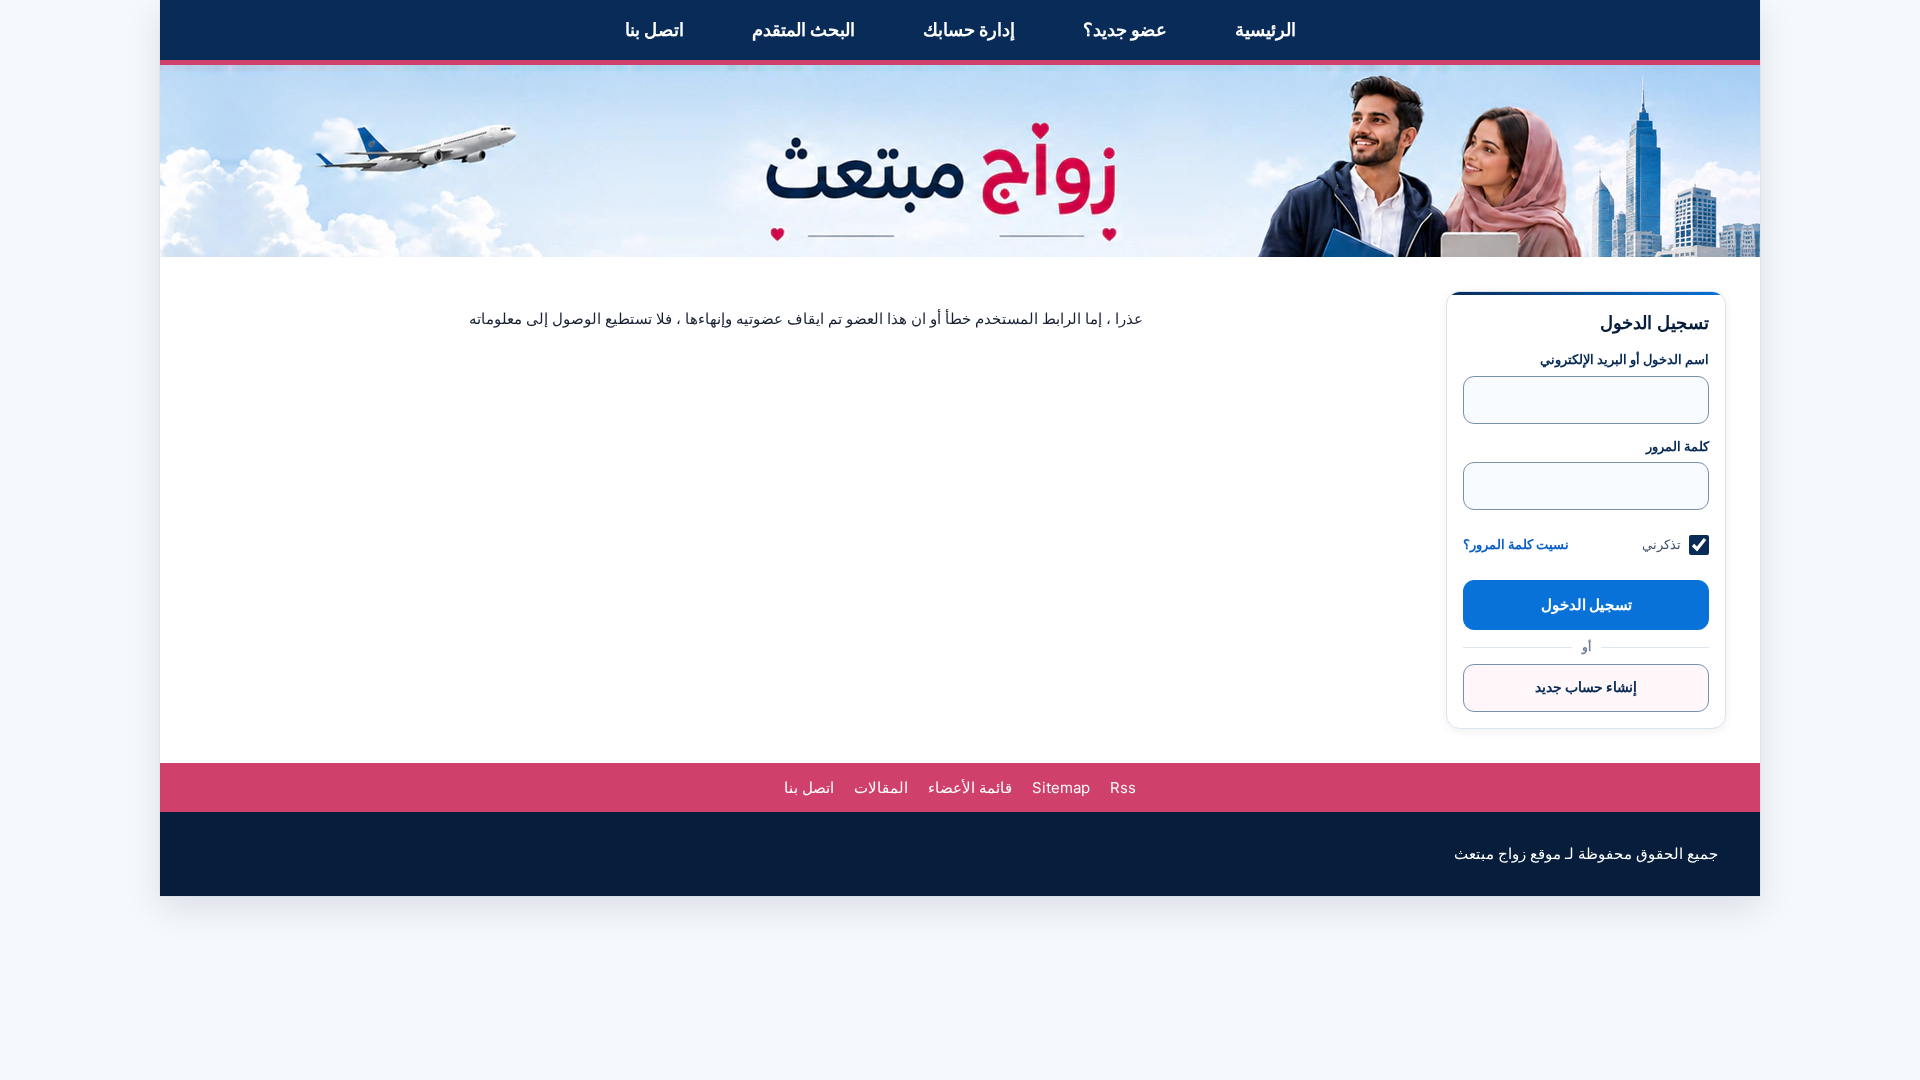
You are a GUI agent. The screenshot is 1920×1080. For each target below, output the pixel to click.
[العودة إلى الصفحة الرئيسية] (960, 161)
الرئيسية (1265, 29)
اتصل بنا (654, 29)
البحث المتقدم (803, 29)
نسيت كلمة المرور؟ (1516, 544)
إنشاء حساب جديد (1586, 686)
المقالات (881, 787)
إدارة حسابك (969, 29)
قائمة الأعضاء (970, 787)
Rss (1123, 787)
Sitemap (1061, 787)
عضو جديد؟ (1125, 29)
